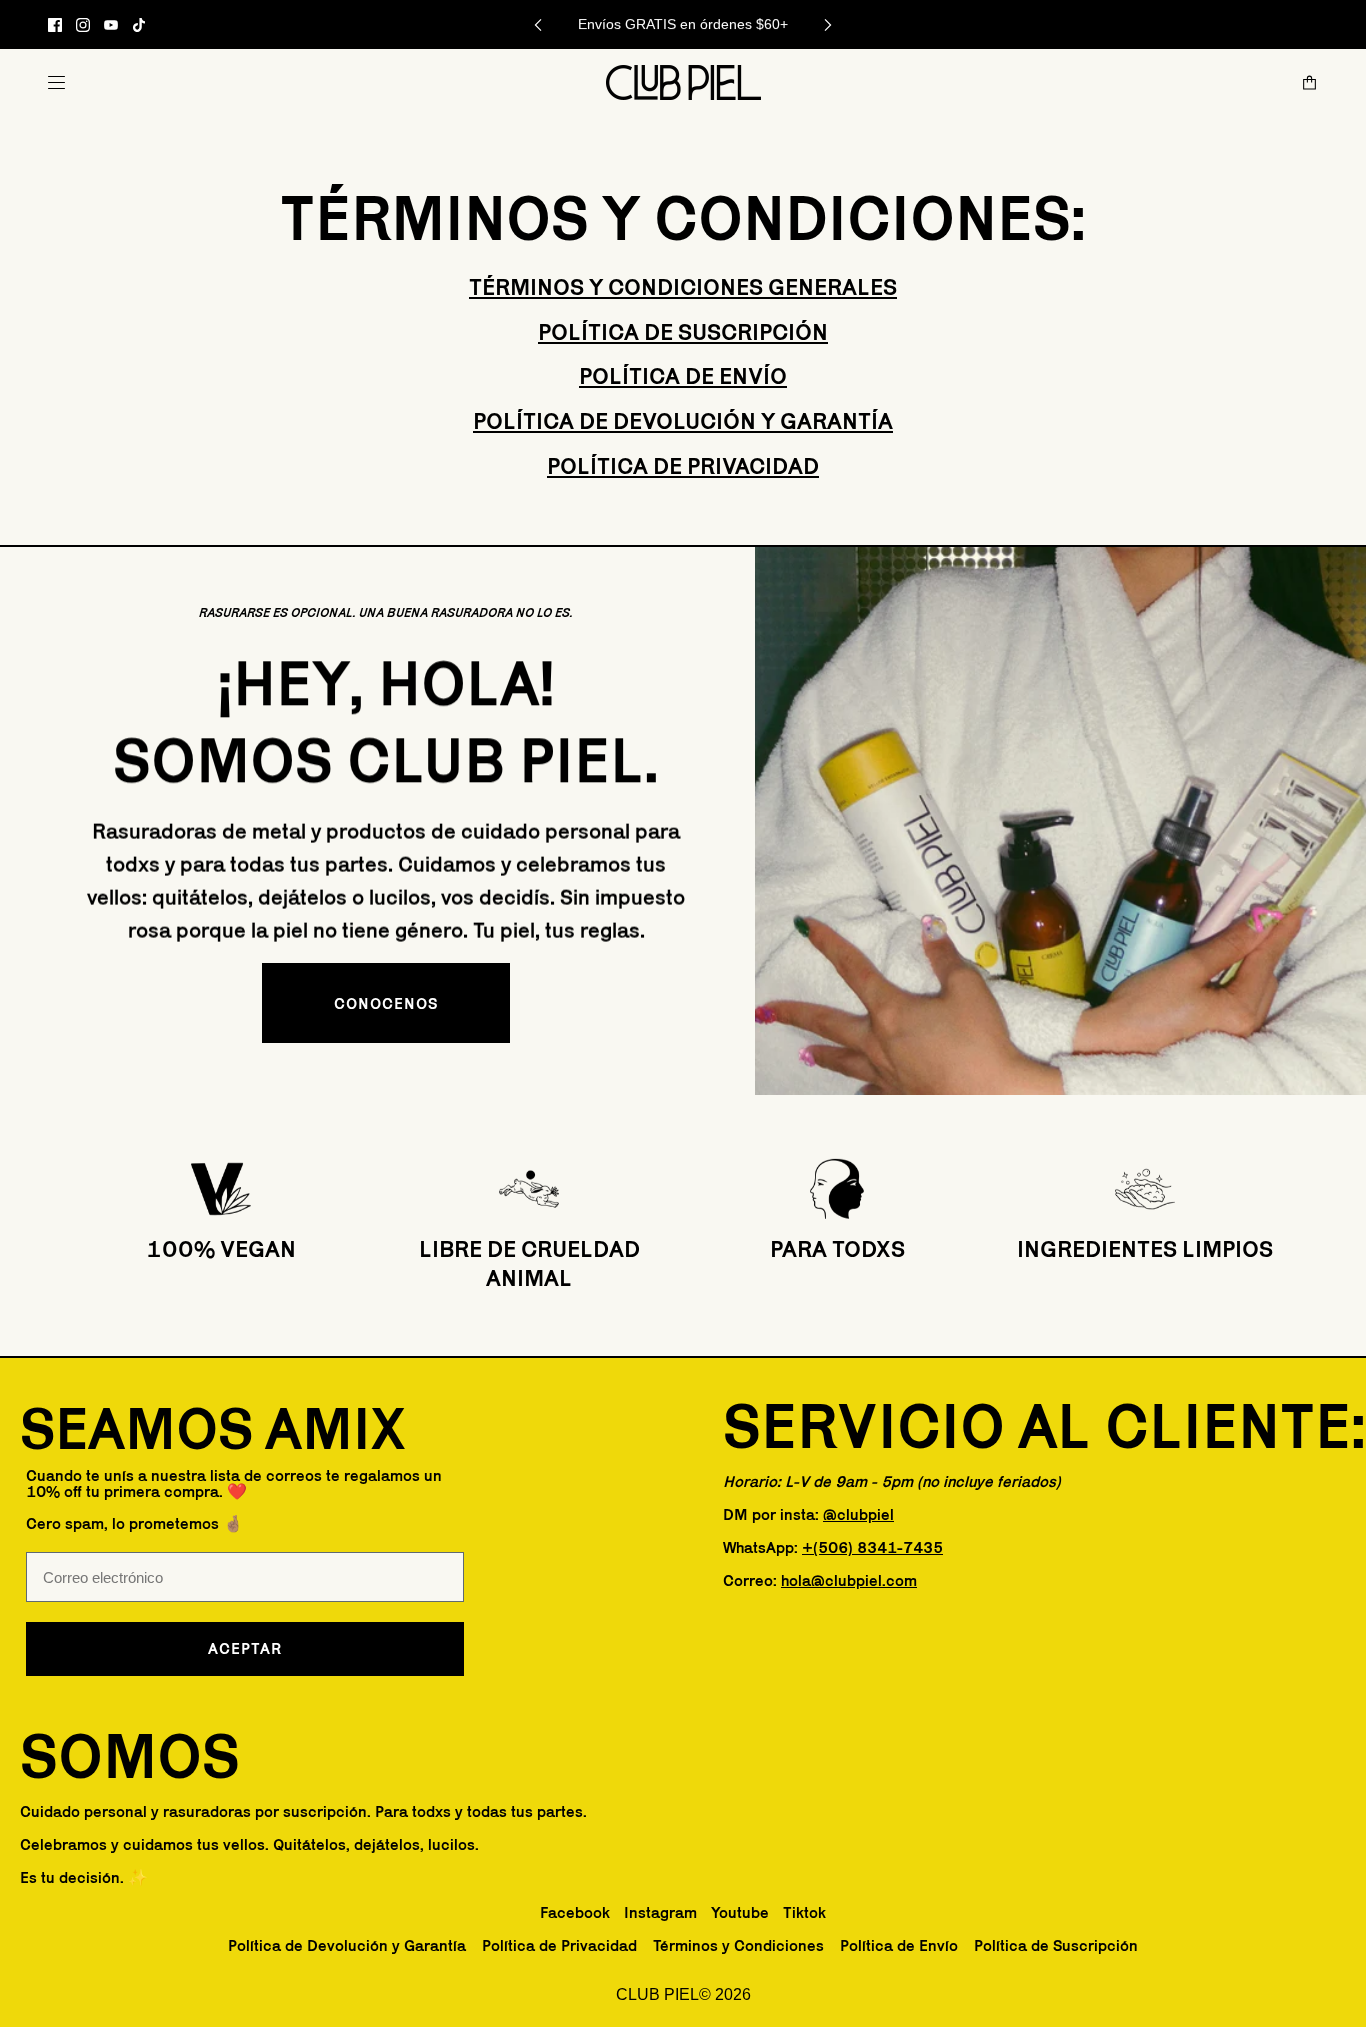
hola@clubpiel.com (849, 1580)
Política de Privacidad (683, 465)
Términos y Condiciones (738, 1945)
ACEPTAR (245, 1648)
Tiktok (804, 1912)
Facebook (575, 1912)
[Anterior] (538, 24)
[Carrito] (1309, 82)
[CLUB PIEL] (683, 82)
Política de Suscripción (683, 331)
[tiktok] (139, 25)
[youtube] (111, 25)
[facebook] (55, 25)
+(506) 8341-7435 (872, 1547)
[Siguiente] (828, 24)
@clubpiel (858, 1514)
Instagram (660, 1912)
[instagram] (83, 25)
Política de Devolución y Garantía (683, 420)
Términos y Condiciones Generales (683, 286)
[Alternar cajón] (56, 82)
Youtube (740, 1912)
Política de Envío (683, 375)
